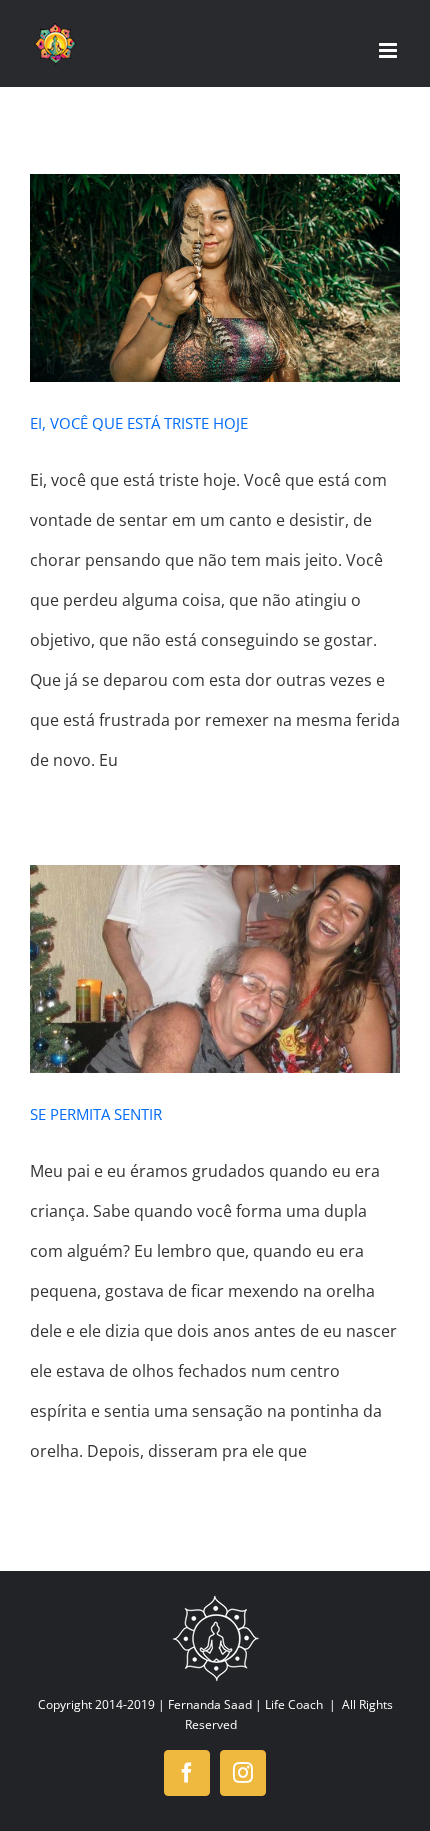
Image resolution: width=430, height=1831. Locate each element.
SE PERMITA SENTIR (96, 1114)
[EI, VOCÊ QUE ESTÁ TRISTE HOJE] (215, 278)
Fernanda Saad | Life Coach (245, 1704)
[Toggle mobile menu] (389, 50)
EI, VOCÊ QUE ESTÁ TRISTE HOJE (139, 423)
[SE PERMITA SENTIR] (215, 969)
